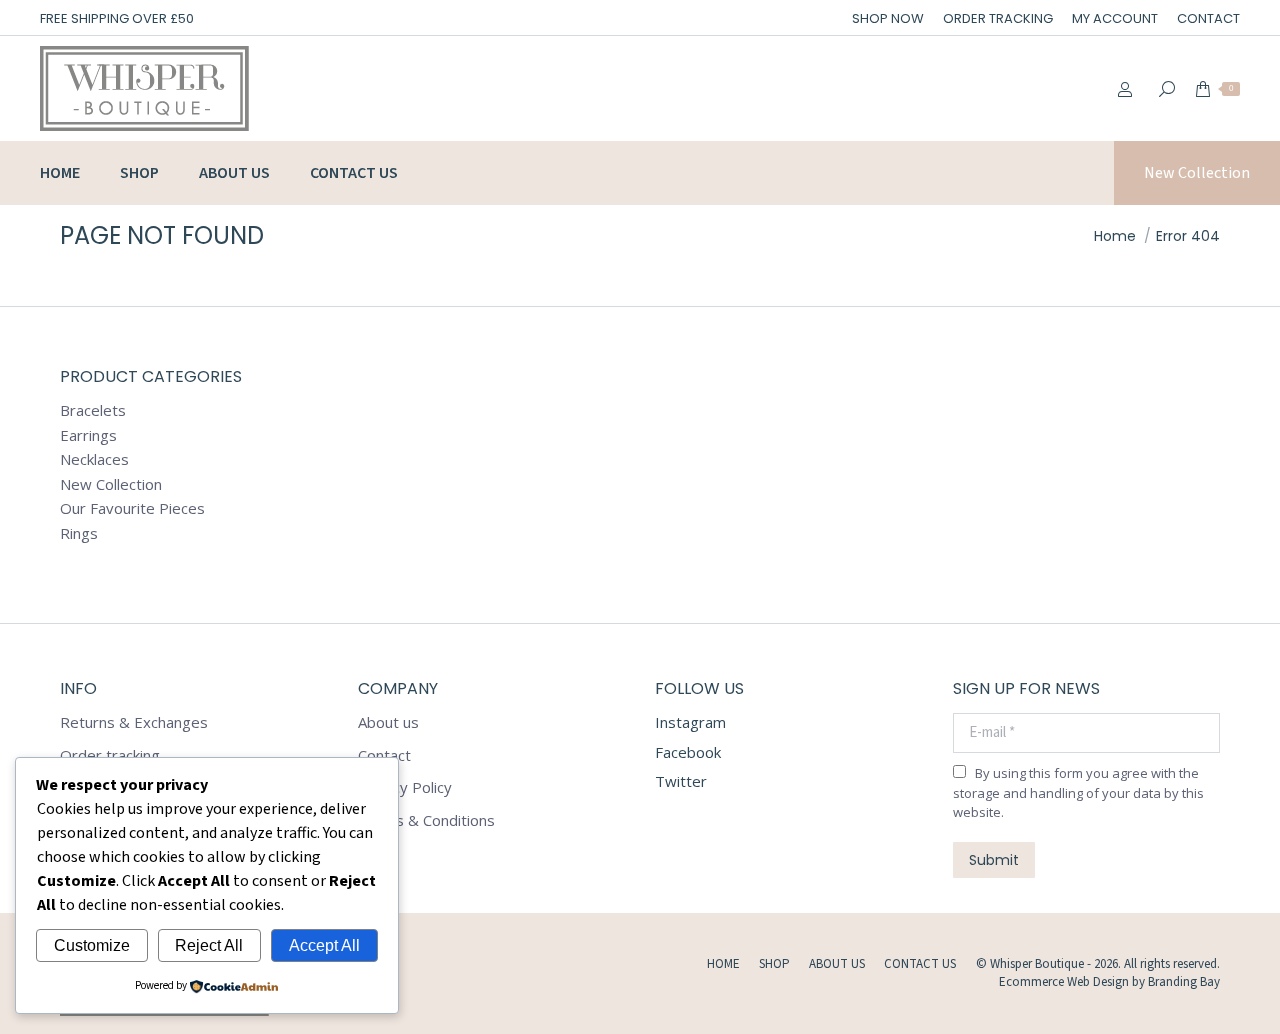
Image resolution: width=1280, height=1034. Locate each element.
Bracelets (93, 410)
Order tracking (110, 755)
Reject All (209, 945)
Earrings (88, 435)
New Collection (111, 484)
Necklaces (94, 459)
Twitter (681, 781)
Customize (92, 945)
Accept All (324, 945)
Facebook (688, 752)
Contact (384, 755)
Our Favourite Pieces (132, 508)
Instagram (690, 722)
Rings (79, 533)
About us (388, 722)
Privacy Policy (405, 787)
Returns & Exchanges (134, 722)
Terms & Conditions (426, 820)
